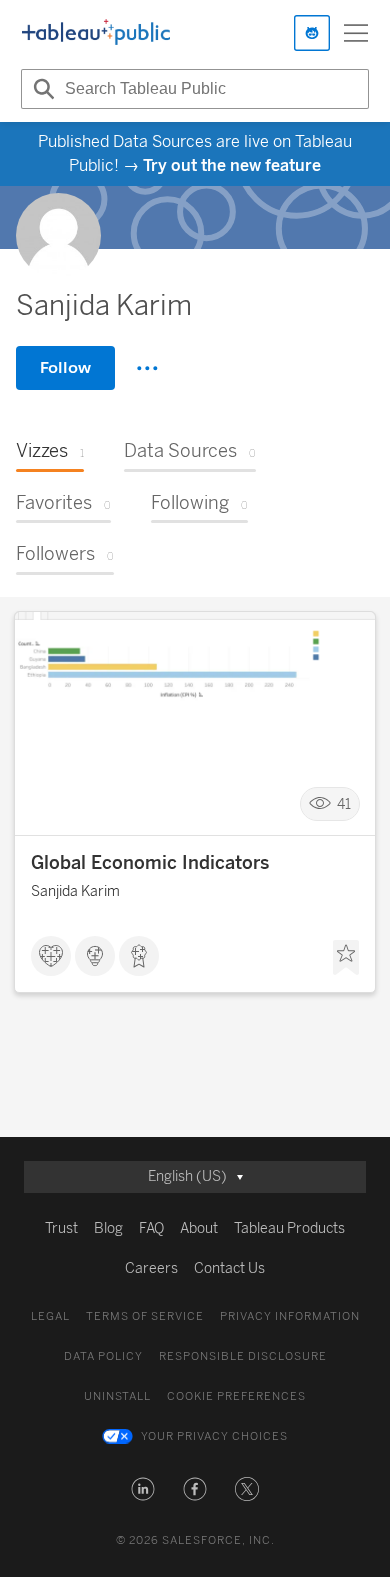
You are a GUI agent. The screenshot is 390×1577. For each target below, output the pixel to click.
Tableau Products (289, 1228)
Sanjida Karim (75, 891)
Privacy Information (290, 1316)
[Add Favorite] (346, 958)
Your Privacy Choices (214, 1436)
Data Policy (103, 1356)
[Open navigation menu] (356, 33)
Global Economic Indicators (150, 863)
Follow (65, 367)
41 (344, 804)
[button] (143, 1489)
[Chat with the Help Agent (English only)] (312, 33)
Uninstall (117, 1396)
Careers (151, 1268)
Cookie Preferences (236, 1396)
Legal (50, 1316)
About (199, 1228)
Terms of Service (145, 1316)
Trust (61, 1228)
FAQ (151, 1228)
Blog (108, 1228)
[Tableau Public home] (96, 33)
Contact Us (229, 1268)
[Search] (41, 89)
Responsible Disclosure (243, 1356)
